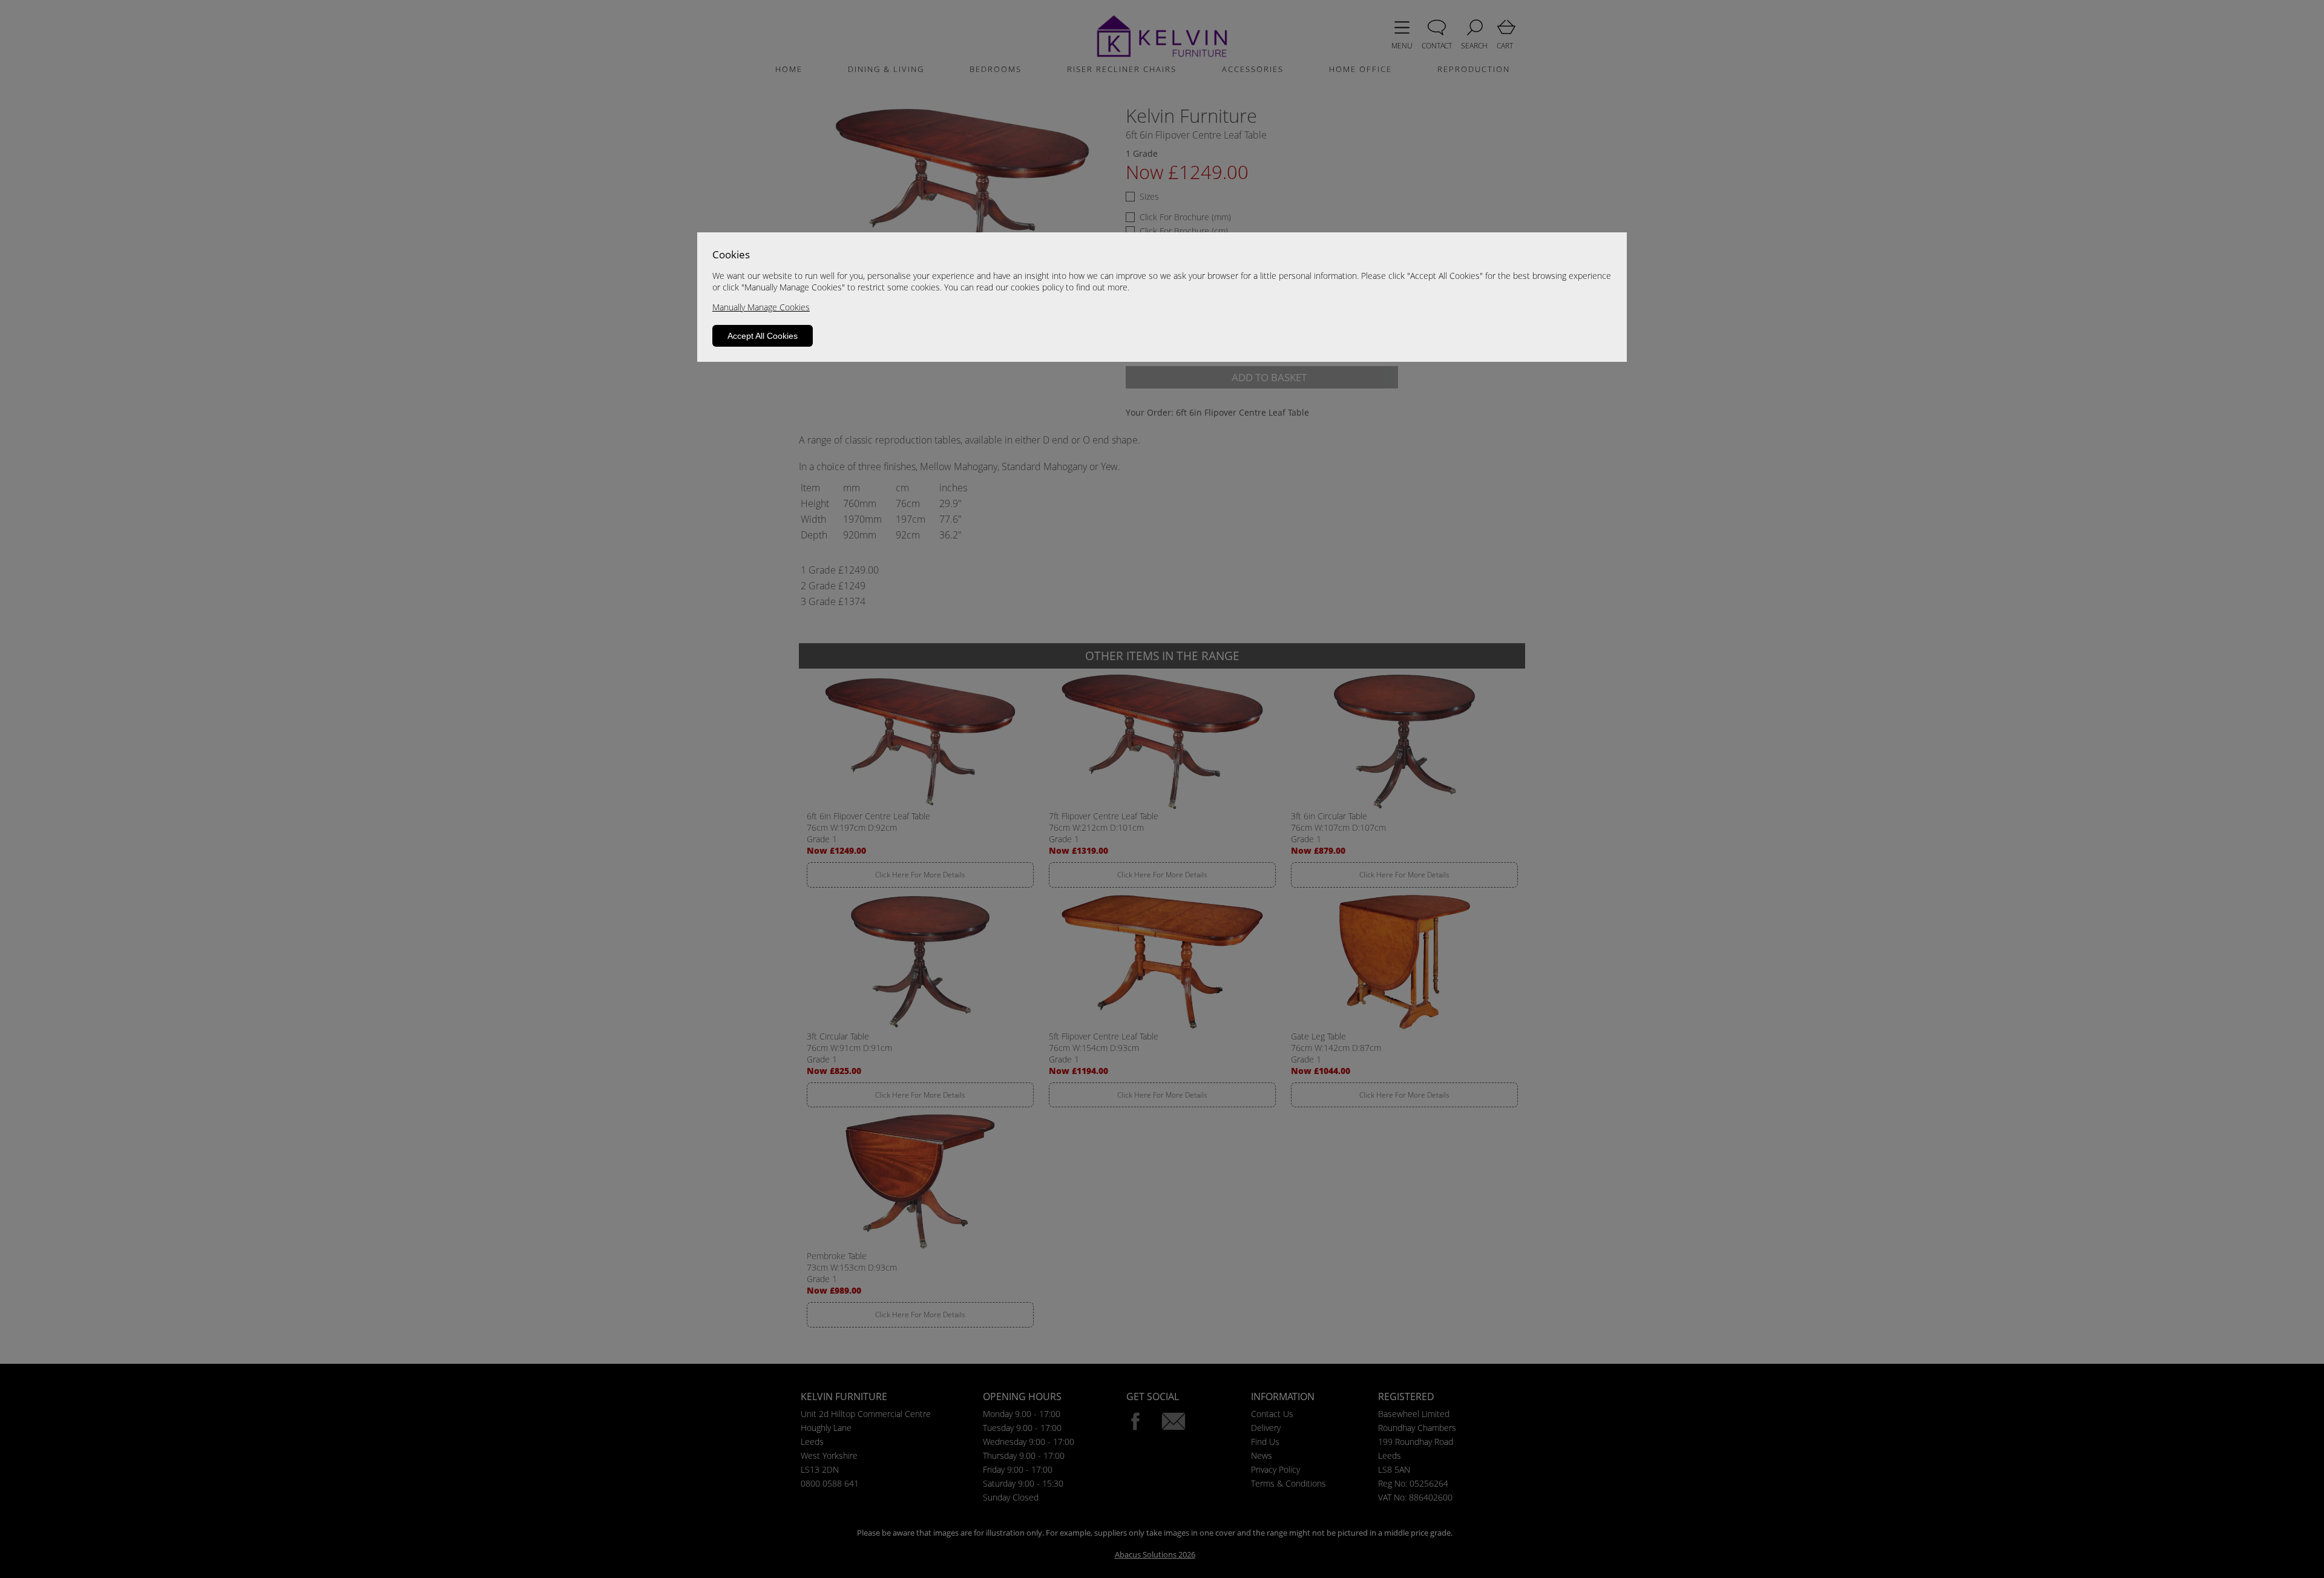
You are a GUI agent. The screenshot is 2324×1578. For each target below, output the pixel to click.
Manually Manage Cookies (761, 307)
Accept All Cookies (763, 336)
